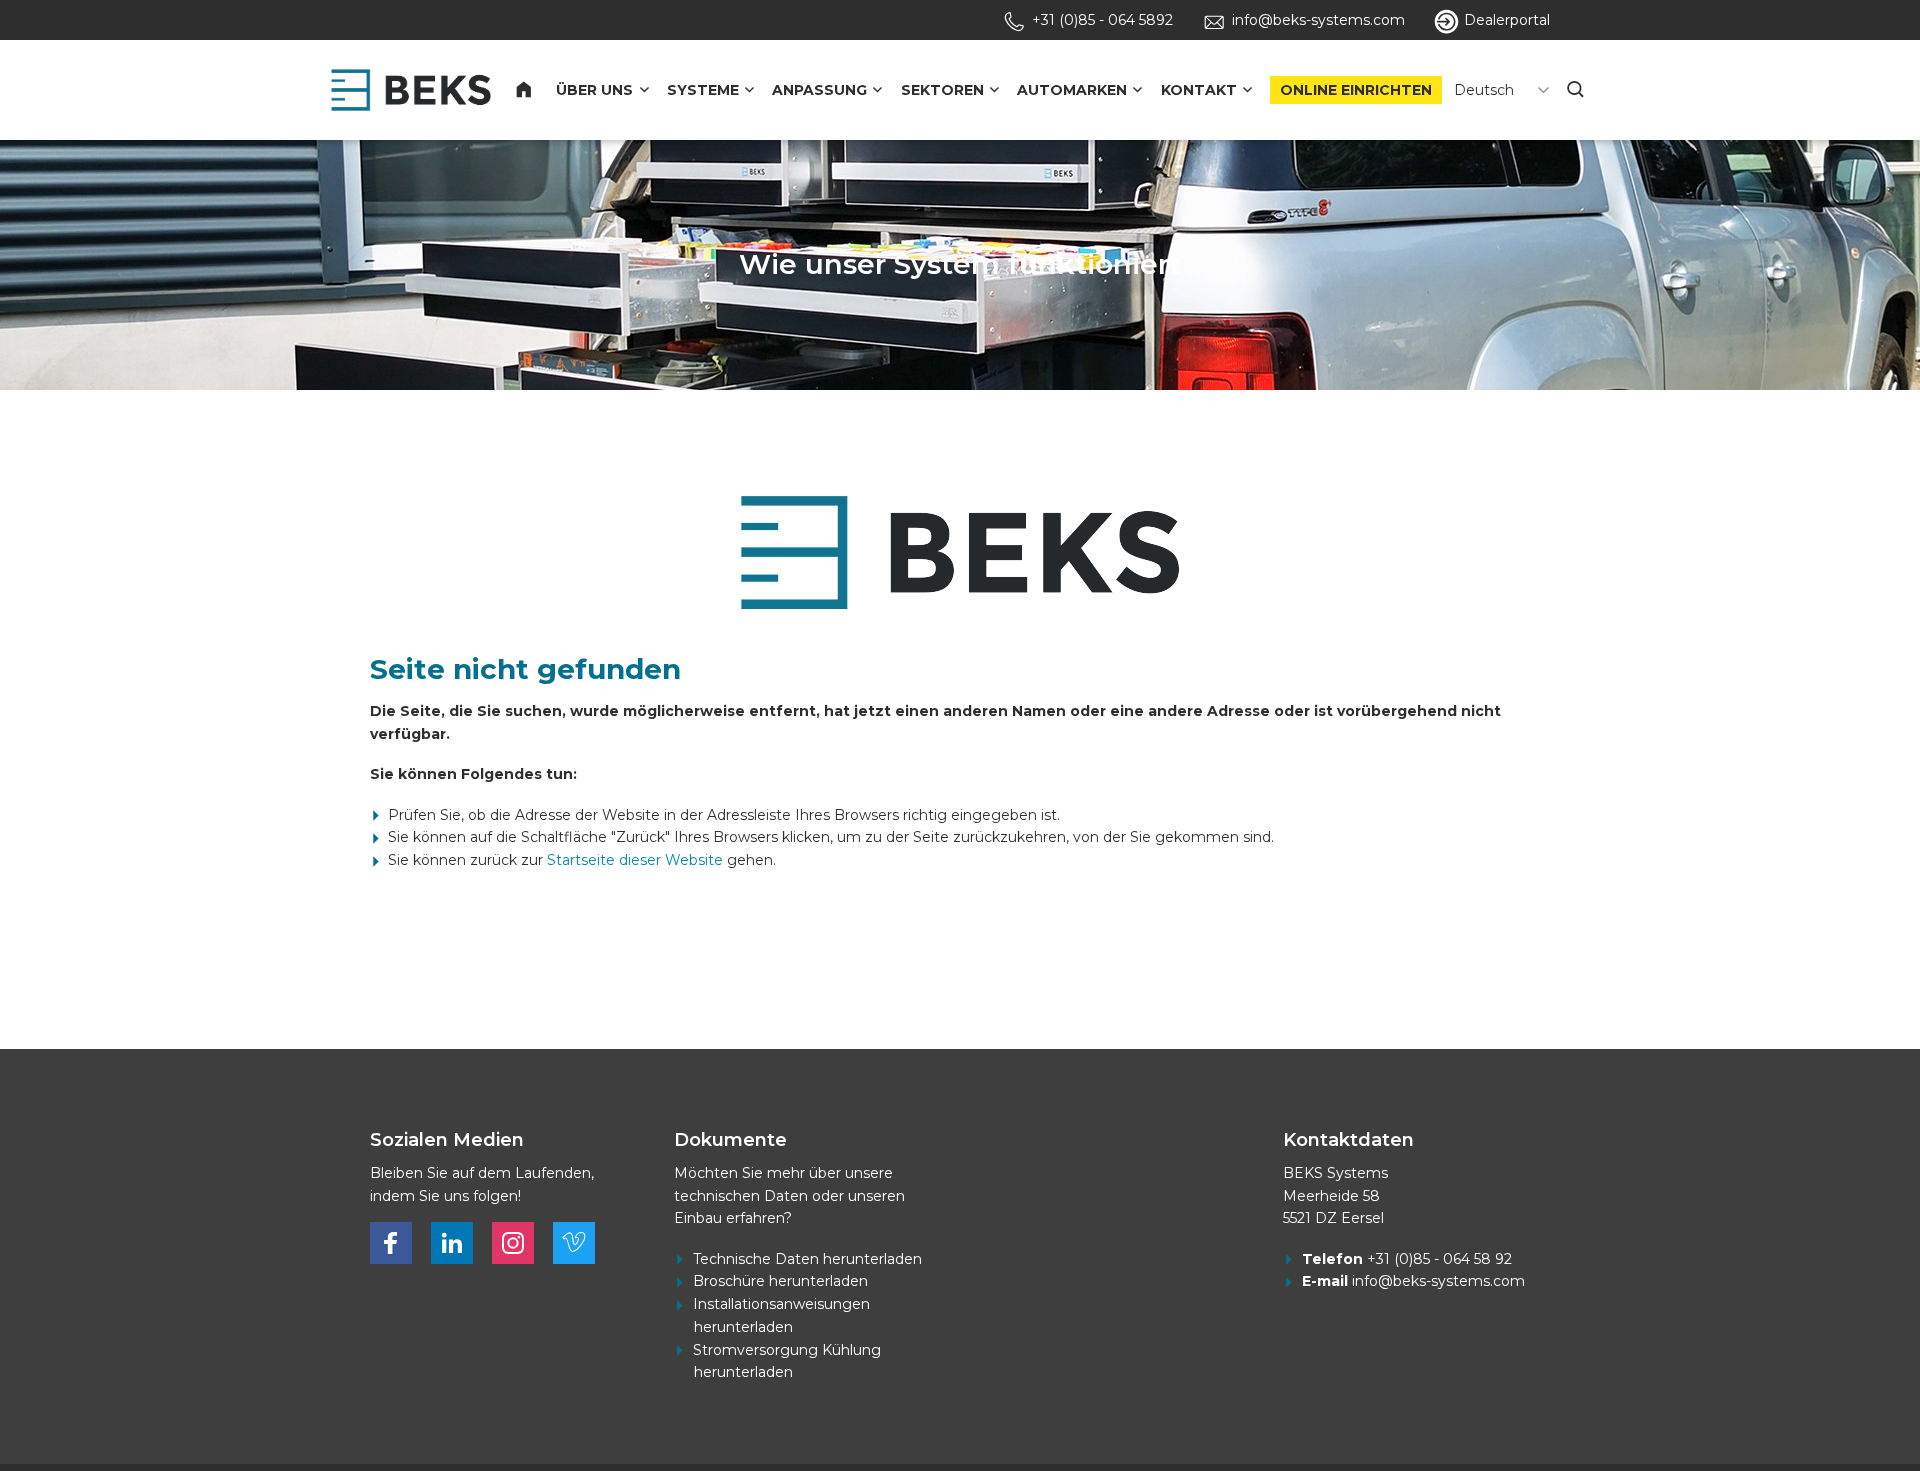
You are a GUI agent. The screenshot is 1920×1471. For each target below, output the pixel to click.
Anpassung (819, 90)
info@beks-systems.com (1438, 1281)
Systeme (703, 90)
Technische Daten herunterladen (807, 1259)
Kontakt (1199, 90)
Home (536, 90)
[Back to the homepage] (411, 90)
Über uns (594, 90)
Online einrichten (1356, 90)
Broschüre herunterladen (780, 1281)
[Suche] (1577, 90)
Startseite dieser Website (635, 860)
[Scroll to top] (1814, 1394)
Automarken (1072, 90)
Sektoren (942, 90)
